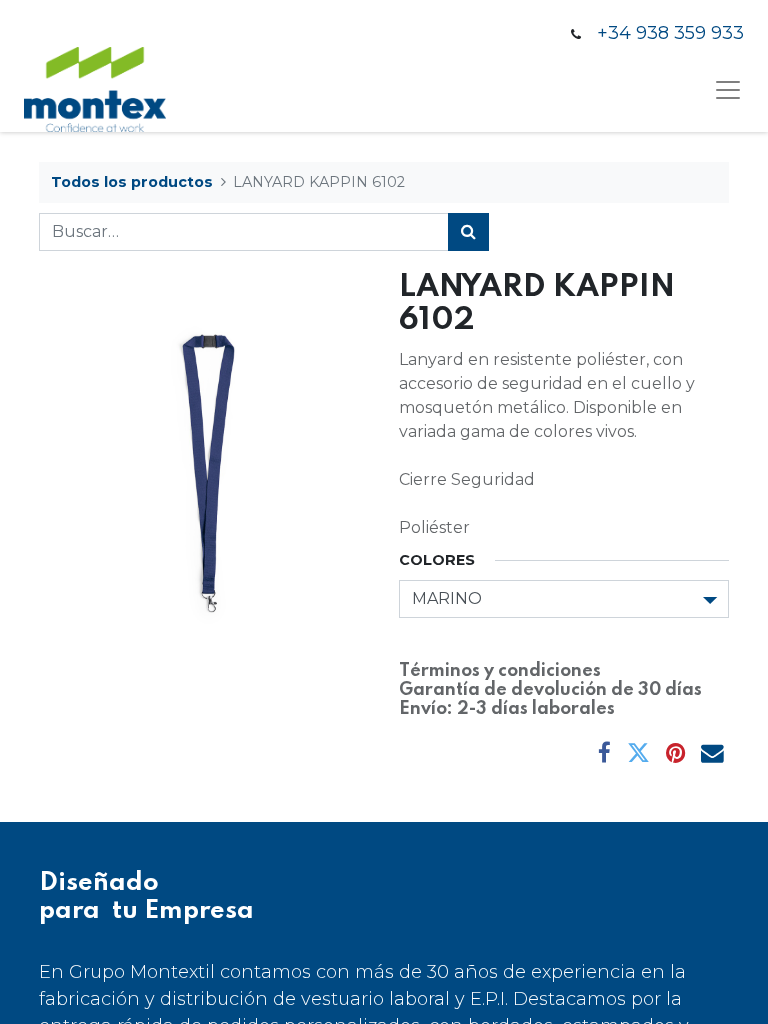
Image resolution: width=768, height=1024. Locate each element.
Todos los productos (132, 182)
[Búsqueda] (468, 232)
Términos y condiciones (500, 671)
